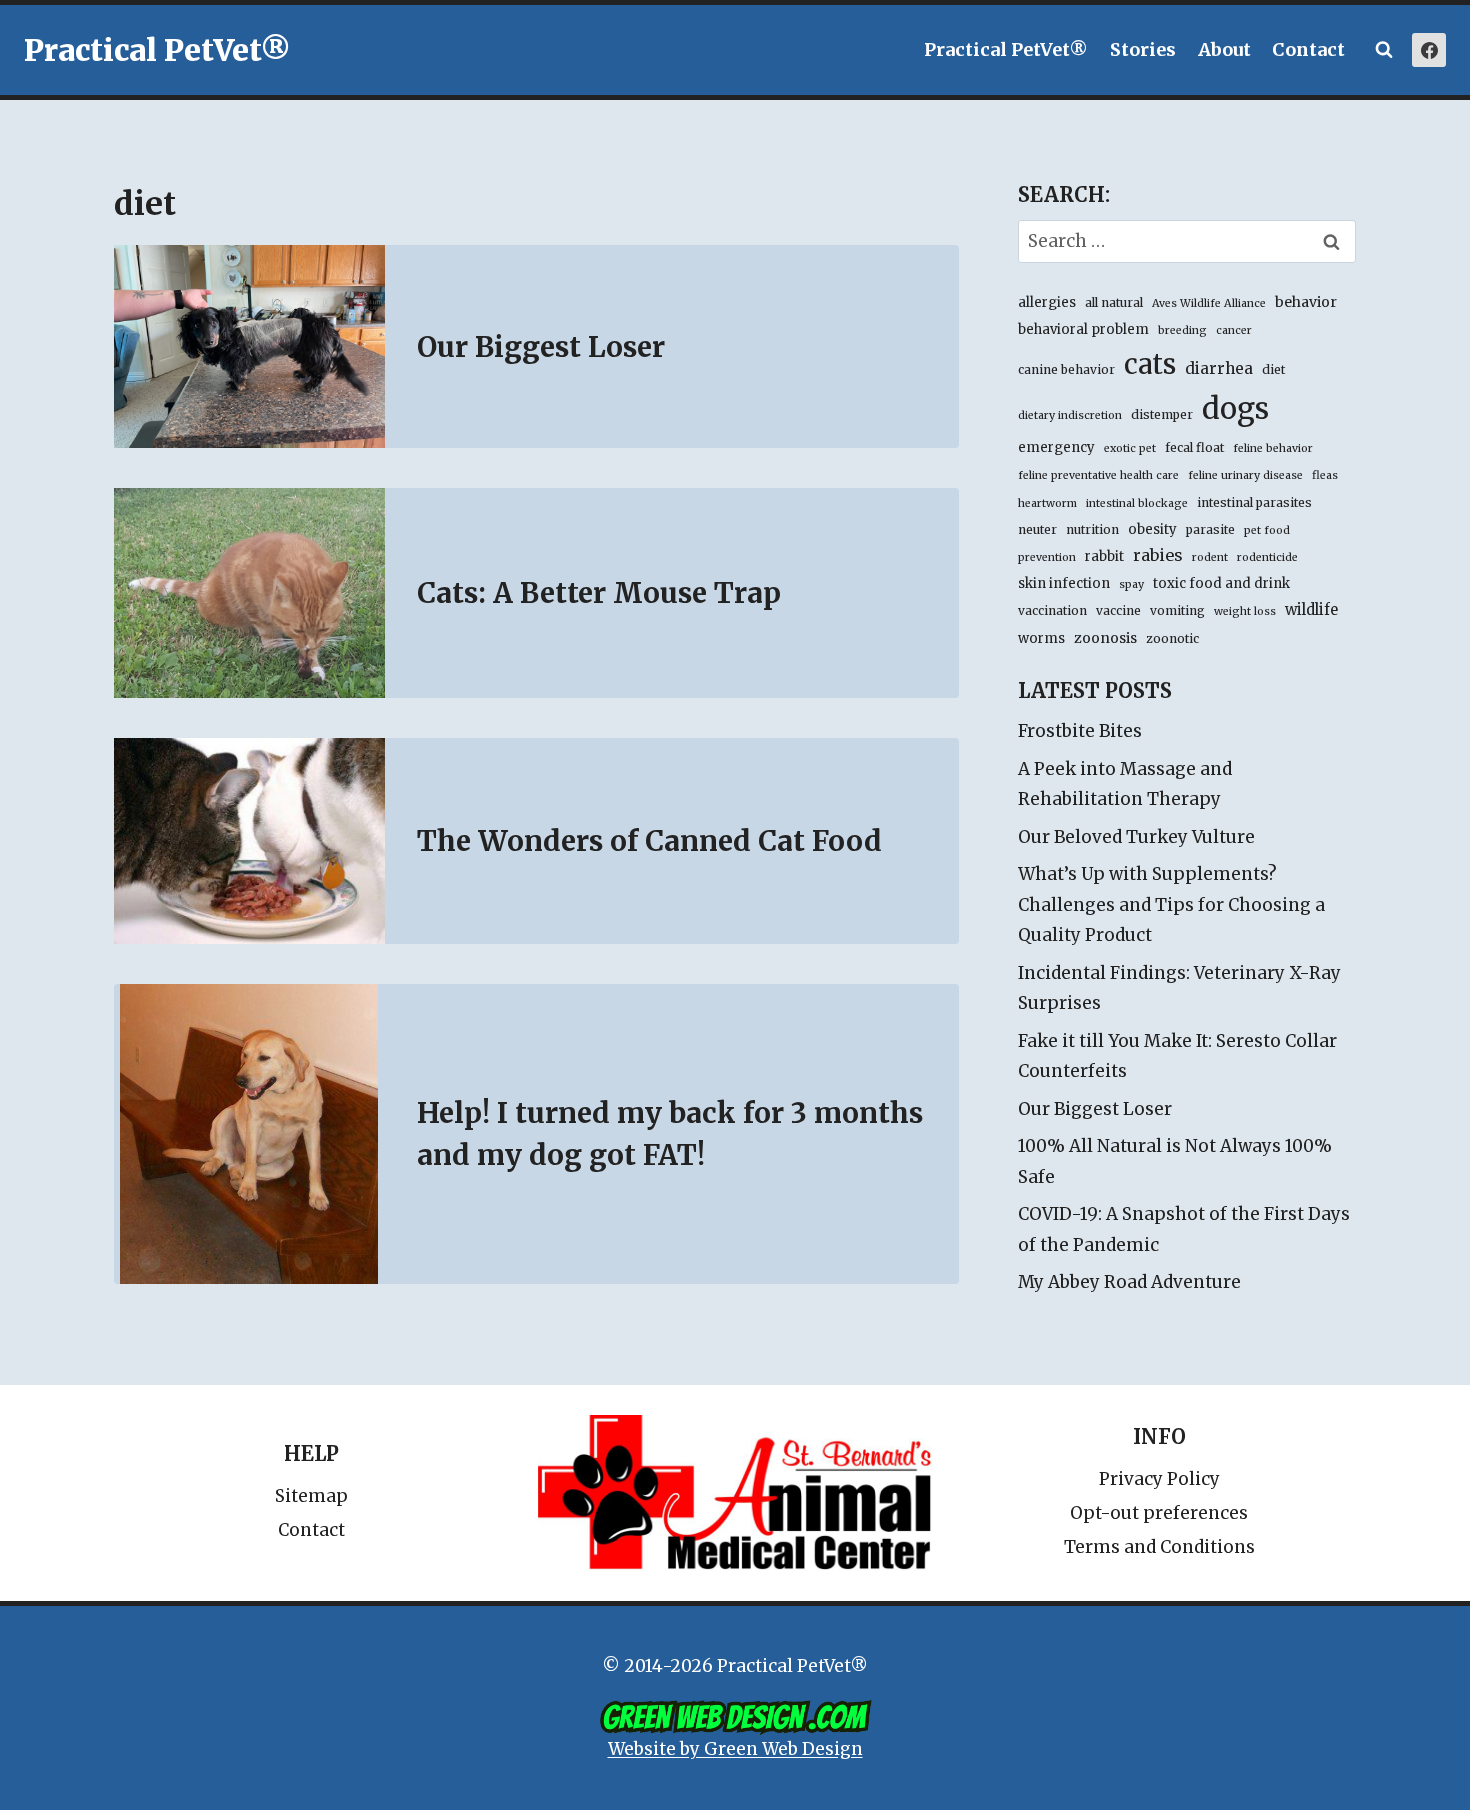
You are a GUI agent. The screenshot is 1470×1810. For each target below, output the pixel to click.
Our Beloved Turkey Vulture (1136, 837)
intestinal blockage (1137, 503)
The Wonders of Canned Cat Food (649, 841)
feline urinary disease (1245, 475)
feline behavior (1273, 448)
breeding (1182, 330)
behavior (1306, 302)
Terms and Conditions (1159, 1547)
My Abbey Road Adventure (1129, 1282)
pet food (1267, 530)
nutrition (1092, 529)
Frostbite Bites (1080, 731)
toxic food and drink (1221, 583)
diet (1273, 369)
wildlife (1311, 610)
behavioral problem (1083, 329)
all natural (1114, 302)
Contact (1308, 49)
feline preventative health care (1098, 475)
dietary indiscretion (1070, 415)
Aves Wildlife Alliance (1209, 303)
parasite (1210, 529)
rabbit (1104, 556)
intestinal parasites (1254, 502)
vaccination (1052, 610)
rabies (1158, 555)
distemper (1162, 414)
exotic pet (1130, 448)
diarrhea (1219, 368)
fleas (1325, 475)
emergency (1056, 447)
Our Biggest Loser (541, 347)
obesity (1152, 529)
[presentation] (249, 346)
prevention (1047, 557)
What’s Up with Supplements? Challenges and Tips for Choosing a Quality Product (1171, 904)
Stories (1143, 49)
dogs (1235, 408)
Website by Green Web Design (735, 1749)
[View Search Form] (1384, 50)
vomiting (1177, 610)
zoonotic (1172, 638)
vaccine (1118, 610)
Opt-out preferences (1159, 1513)
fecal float (1194, 447)
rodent (1210, 557)
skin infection (1064, 583)
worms (1041, 638)
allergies (1047, 302)
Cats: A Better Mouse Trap (599, 593)
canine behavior (1066, 369)
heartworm (1047, 503)
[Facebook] (1429, 50)
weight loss (1245, 611)
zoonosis (1105, 638)
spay (1131, 584)
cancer (1234, 330)
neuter (1037, 529)
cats (1150, 364)
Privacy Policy (1159, 1479)
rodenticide (1267, 557)
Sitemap (311, 1496)
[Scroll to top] (1369, 1749)
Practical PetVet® (1006, 49)
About (1224, 49)
